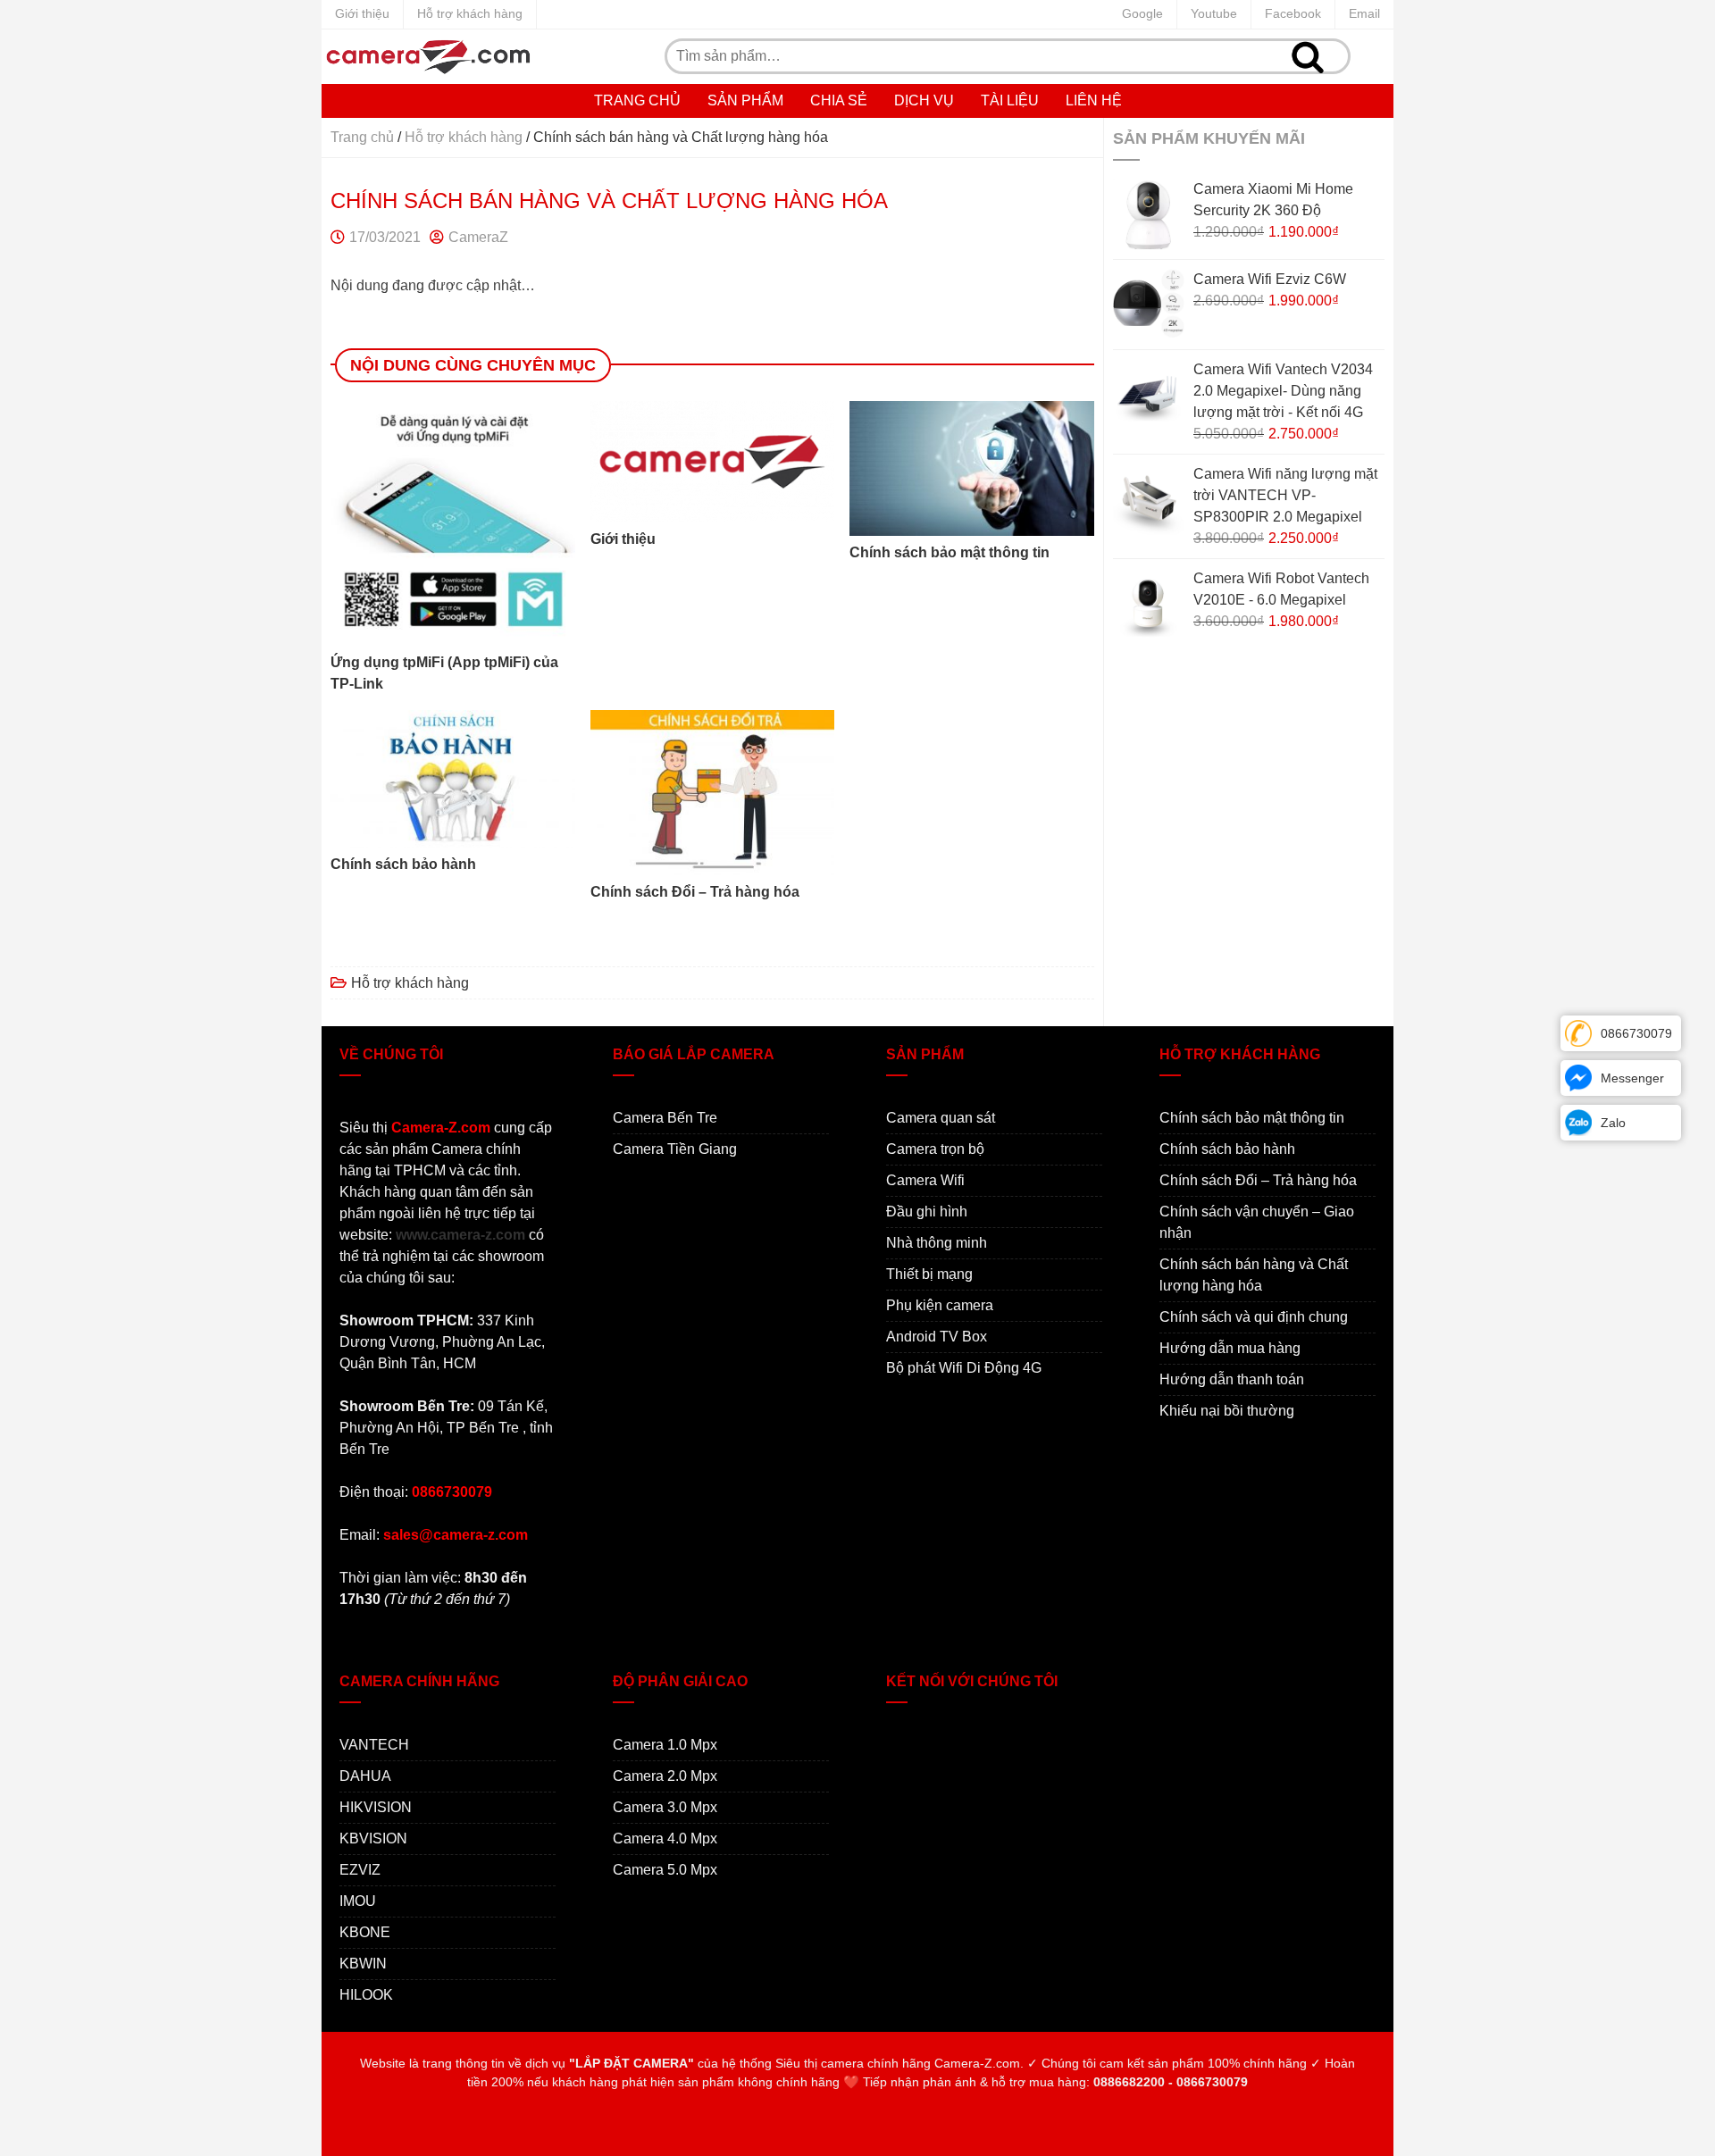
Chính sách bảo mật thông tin (1252, 1118)
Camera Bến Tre (665, 1118)
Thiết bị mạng (929, 1274)
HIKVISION (376, 1807)
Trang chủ (637, 100)
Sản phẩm (745, 100)
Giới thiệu (362, 13)
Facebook (1293, 13)
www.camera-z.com (460, 1235)
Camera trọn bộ (935, 1149)
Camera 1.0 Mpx (665, 1745)
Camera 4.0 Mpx (665, 1838)
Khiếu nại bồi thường (1227, 1411)
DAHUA (365, 1776)
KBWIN (363, 1964)
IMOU (358, 1901)
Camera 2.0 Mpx (665, 1776)
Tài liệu (1010, 100)
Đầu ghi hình (927, 1212)
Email (1364, 13)
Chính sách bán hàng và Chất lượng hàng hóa (1254, 1275)
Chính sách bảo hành (1227, 1149)
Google (1142, 13)
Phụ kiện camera (940, 1305)
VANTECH (374, 1745)
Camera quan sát (941, 1118)
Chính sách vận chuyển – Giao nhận (1257, 1222)
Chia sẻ (839, 100)
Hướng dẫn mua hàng (1230, 1348)
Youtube (1214, 13)
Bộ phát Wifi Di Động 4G (964, 1368)
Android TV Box (937, 1337)
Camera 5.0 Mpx (665, 1870)
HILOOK (366, 1995)
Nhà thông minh (937, 1243)
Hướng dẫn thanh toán (1232, 1379)
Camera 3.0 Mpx (665, 1807)
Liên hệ (1094, 100)
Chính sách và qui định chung (1254, 1317)
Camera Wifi (925, 1180)
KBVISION (373, 1838)
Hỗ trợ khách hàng (470, 13)
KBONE (365, 1932)
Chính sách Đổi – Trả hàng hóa (1258, 1180)
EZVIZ (360, 1870)
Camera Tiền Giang (675, 1149)
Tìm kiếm (1308, 56)
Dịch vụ (924, 100)
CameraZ (478, 237)
